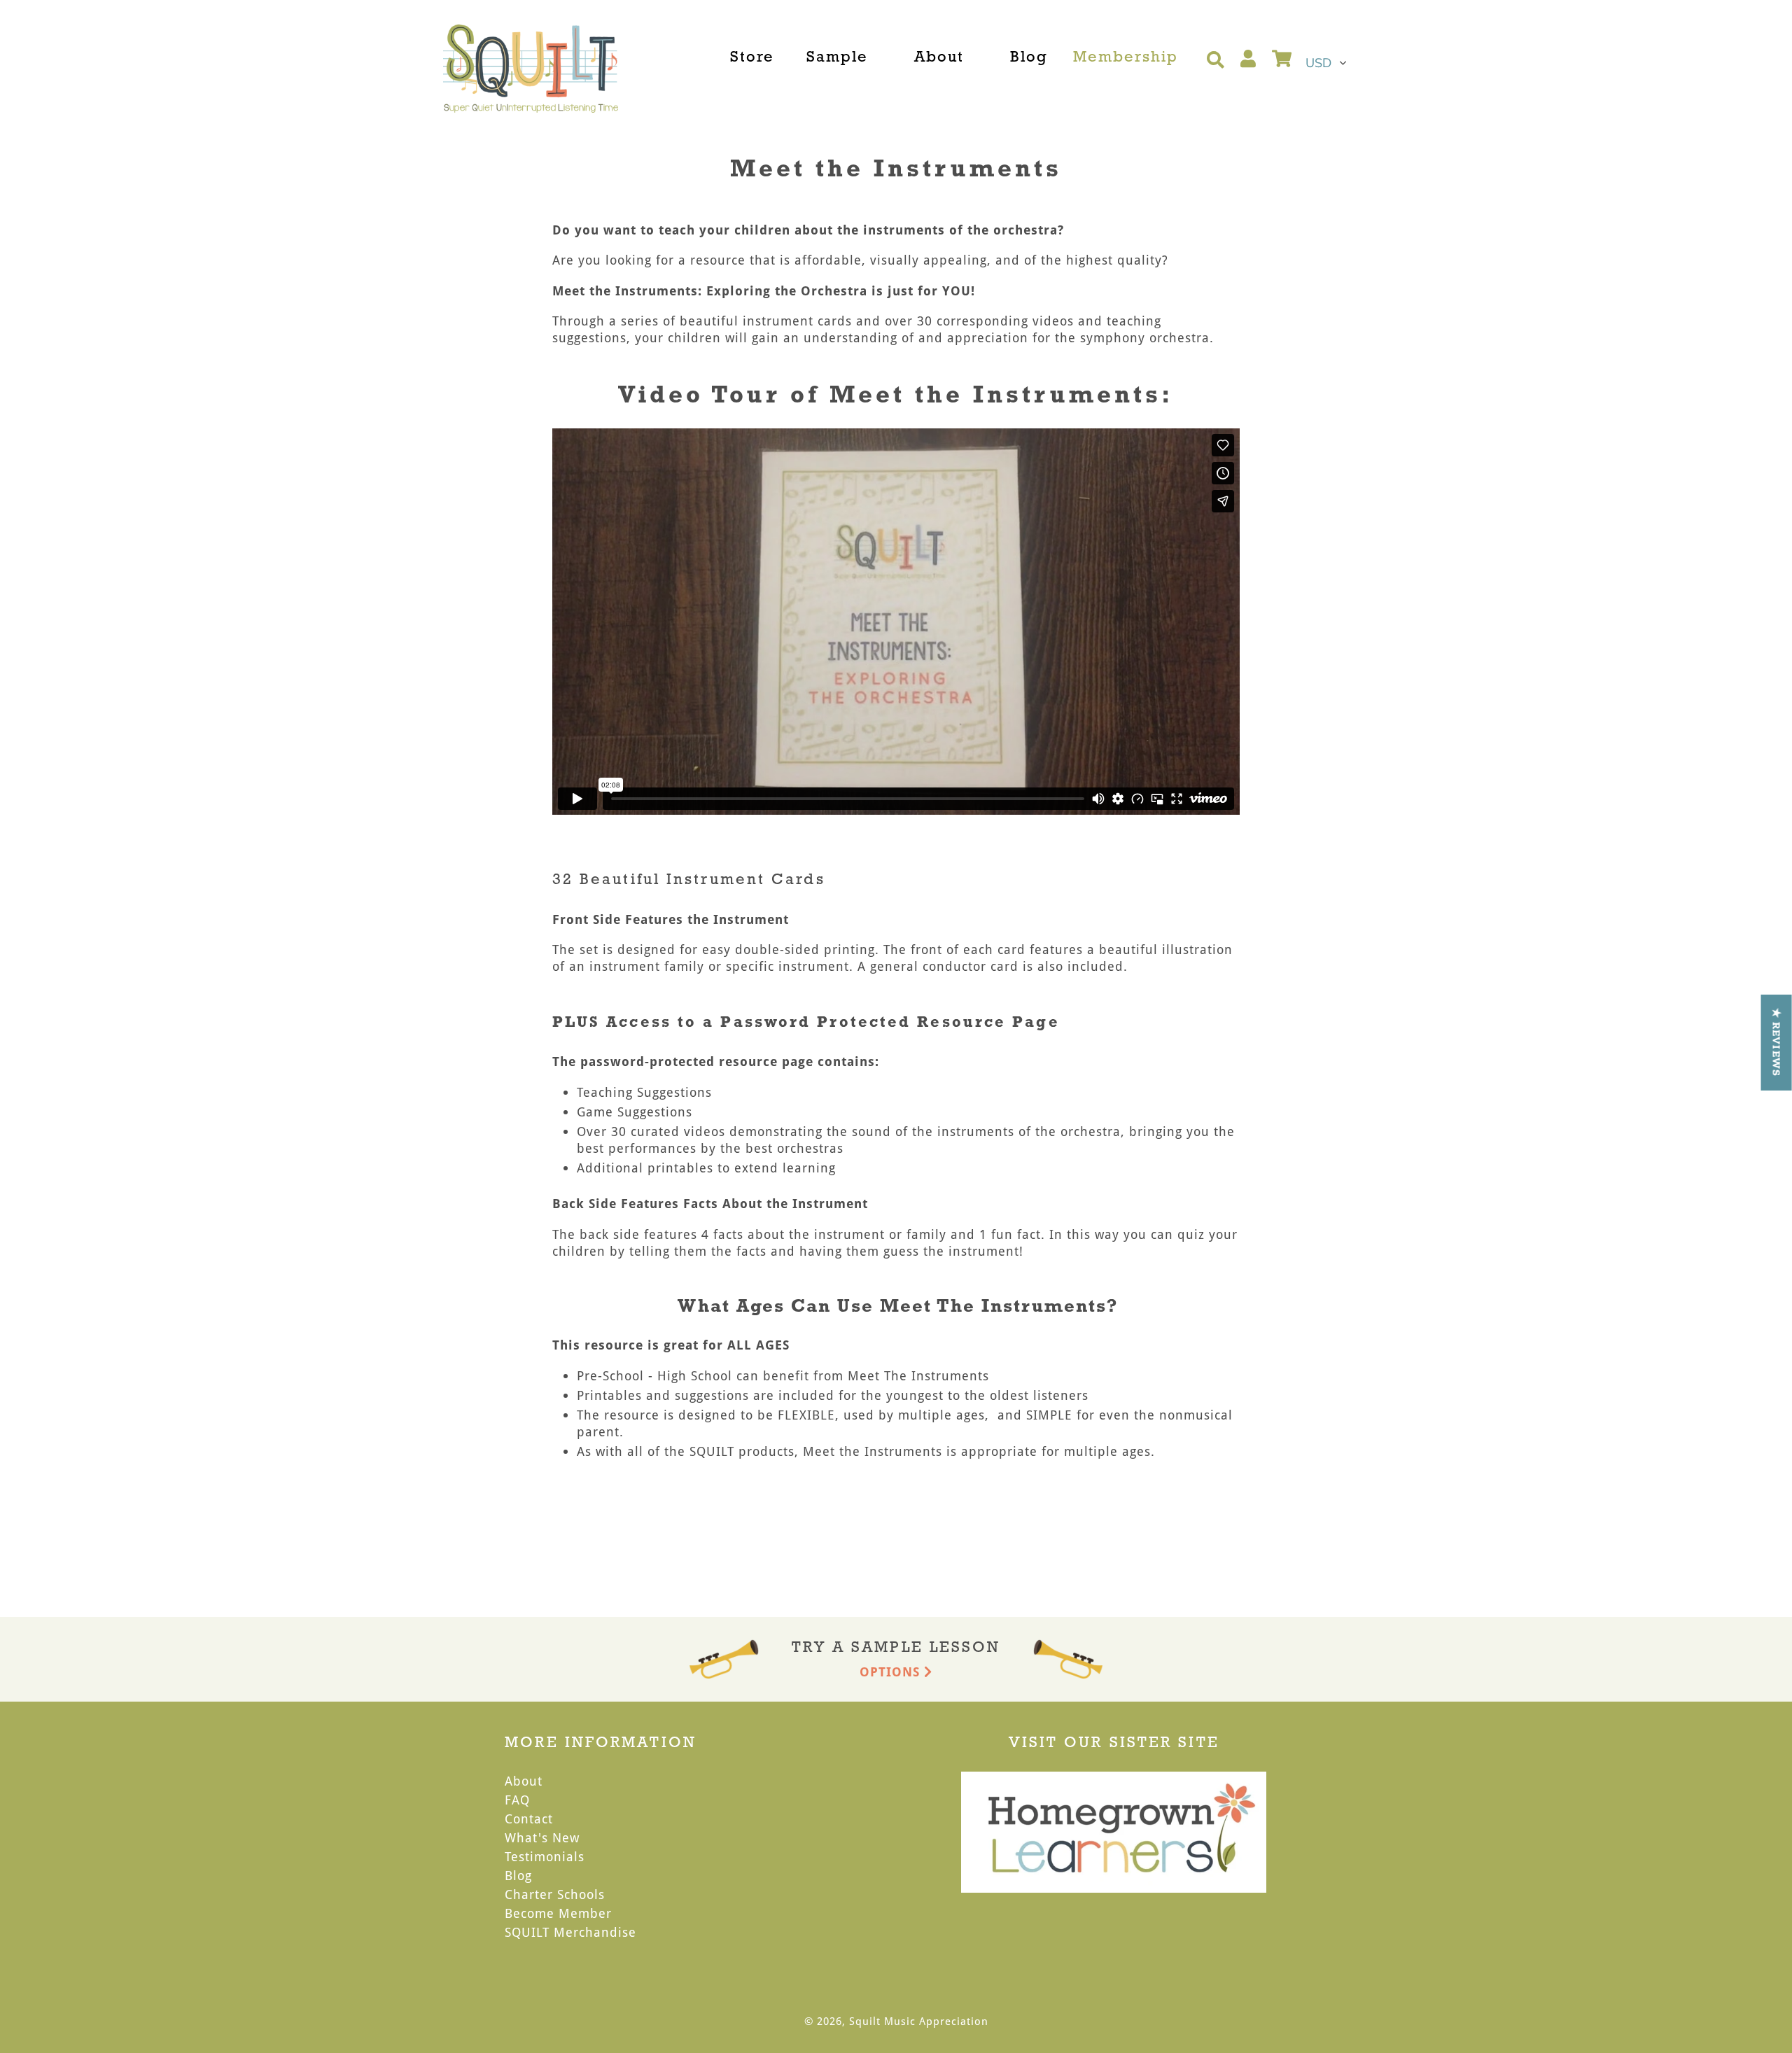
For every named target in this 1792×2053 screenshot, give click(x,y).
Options (892, 1672)
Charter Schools (555, 1894)
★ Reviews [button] (1777, 1042)
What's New (542, 1837)
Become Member (558, 1913)
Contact (529, 1819)
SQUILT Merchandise (570, 1932)
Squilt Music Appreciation (919, 2021)
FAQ (517, 1800)
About (524, 1781)
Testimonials (545, 1856)
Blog (518, 1875)
